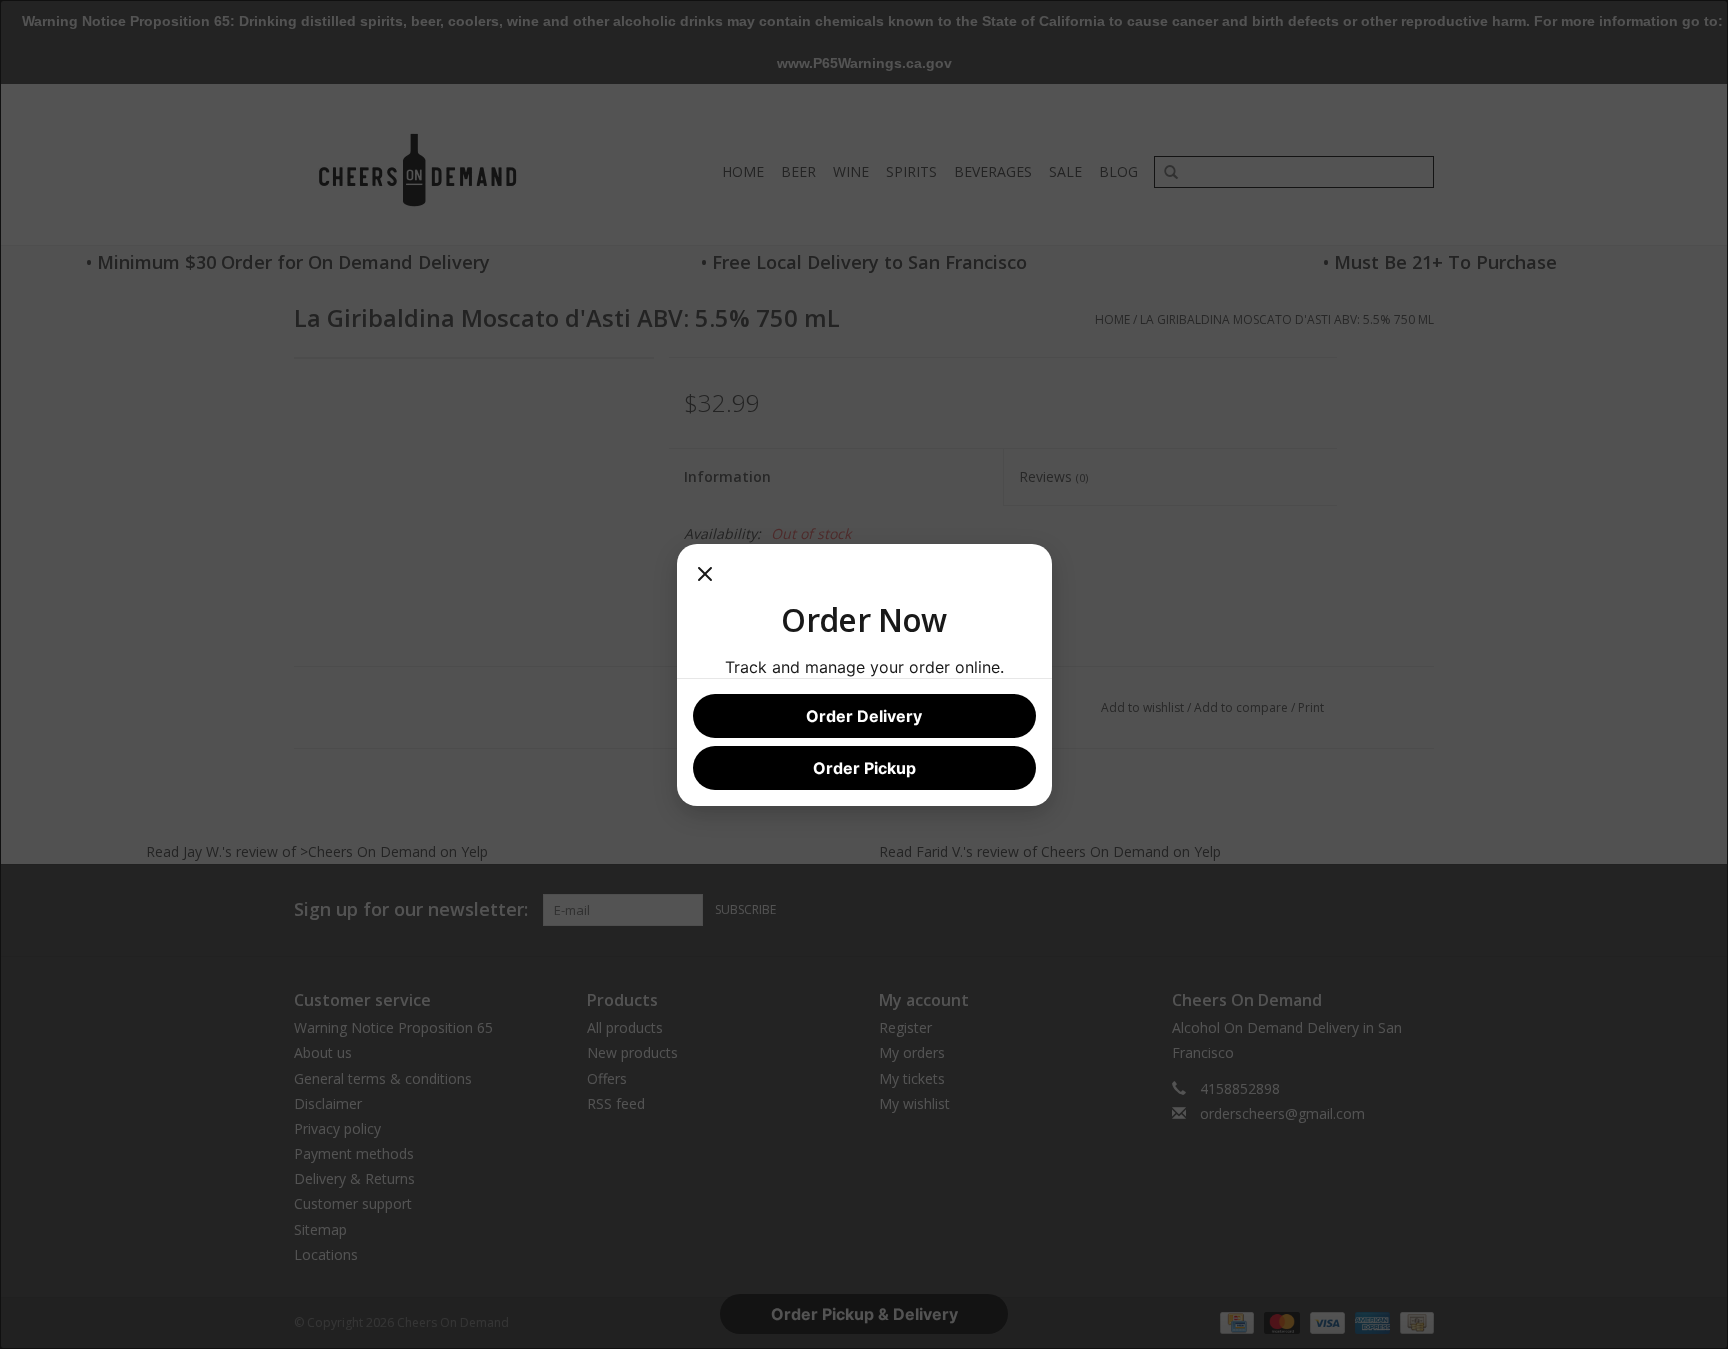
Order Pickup (864, 768)
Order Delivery (864, 716)
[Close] (705, 580)
